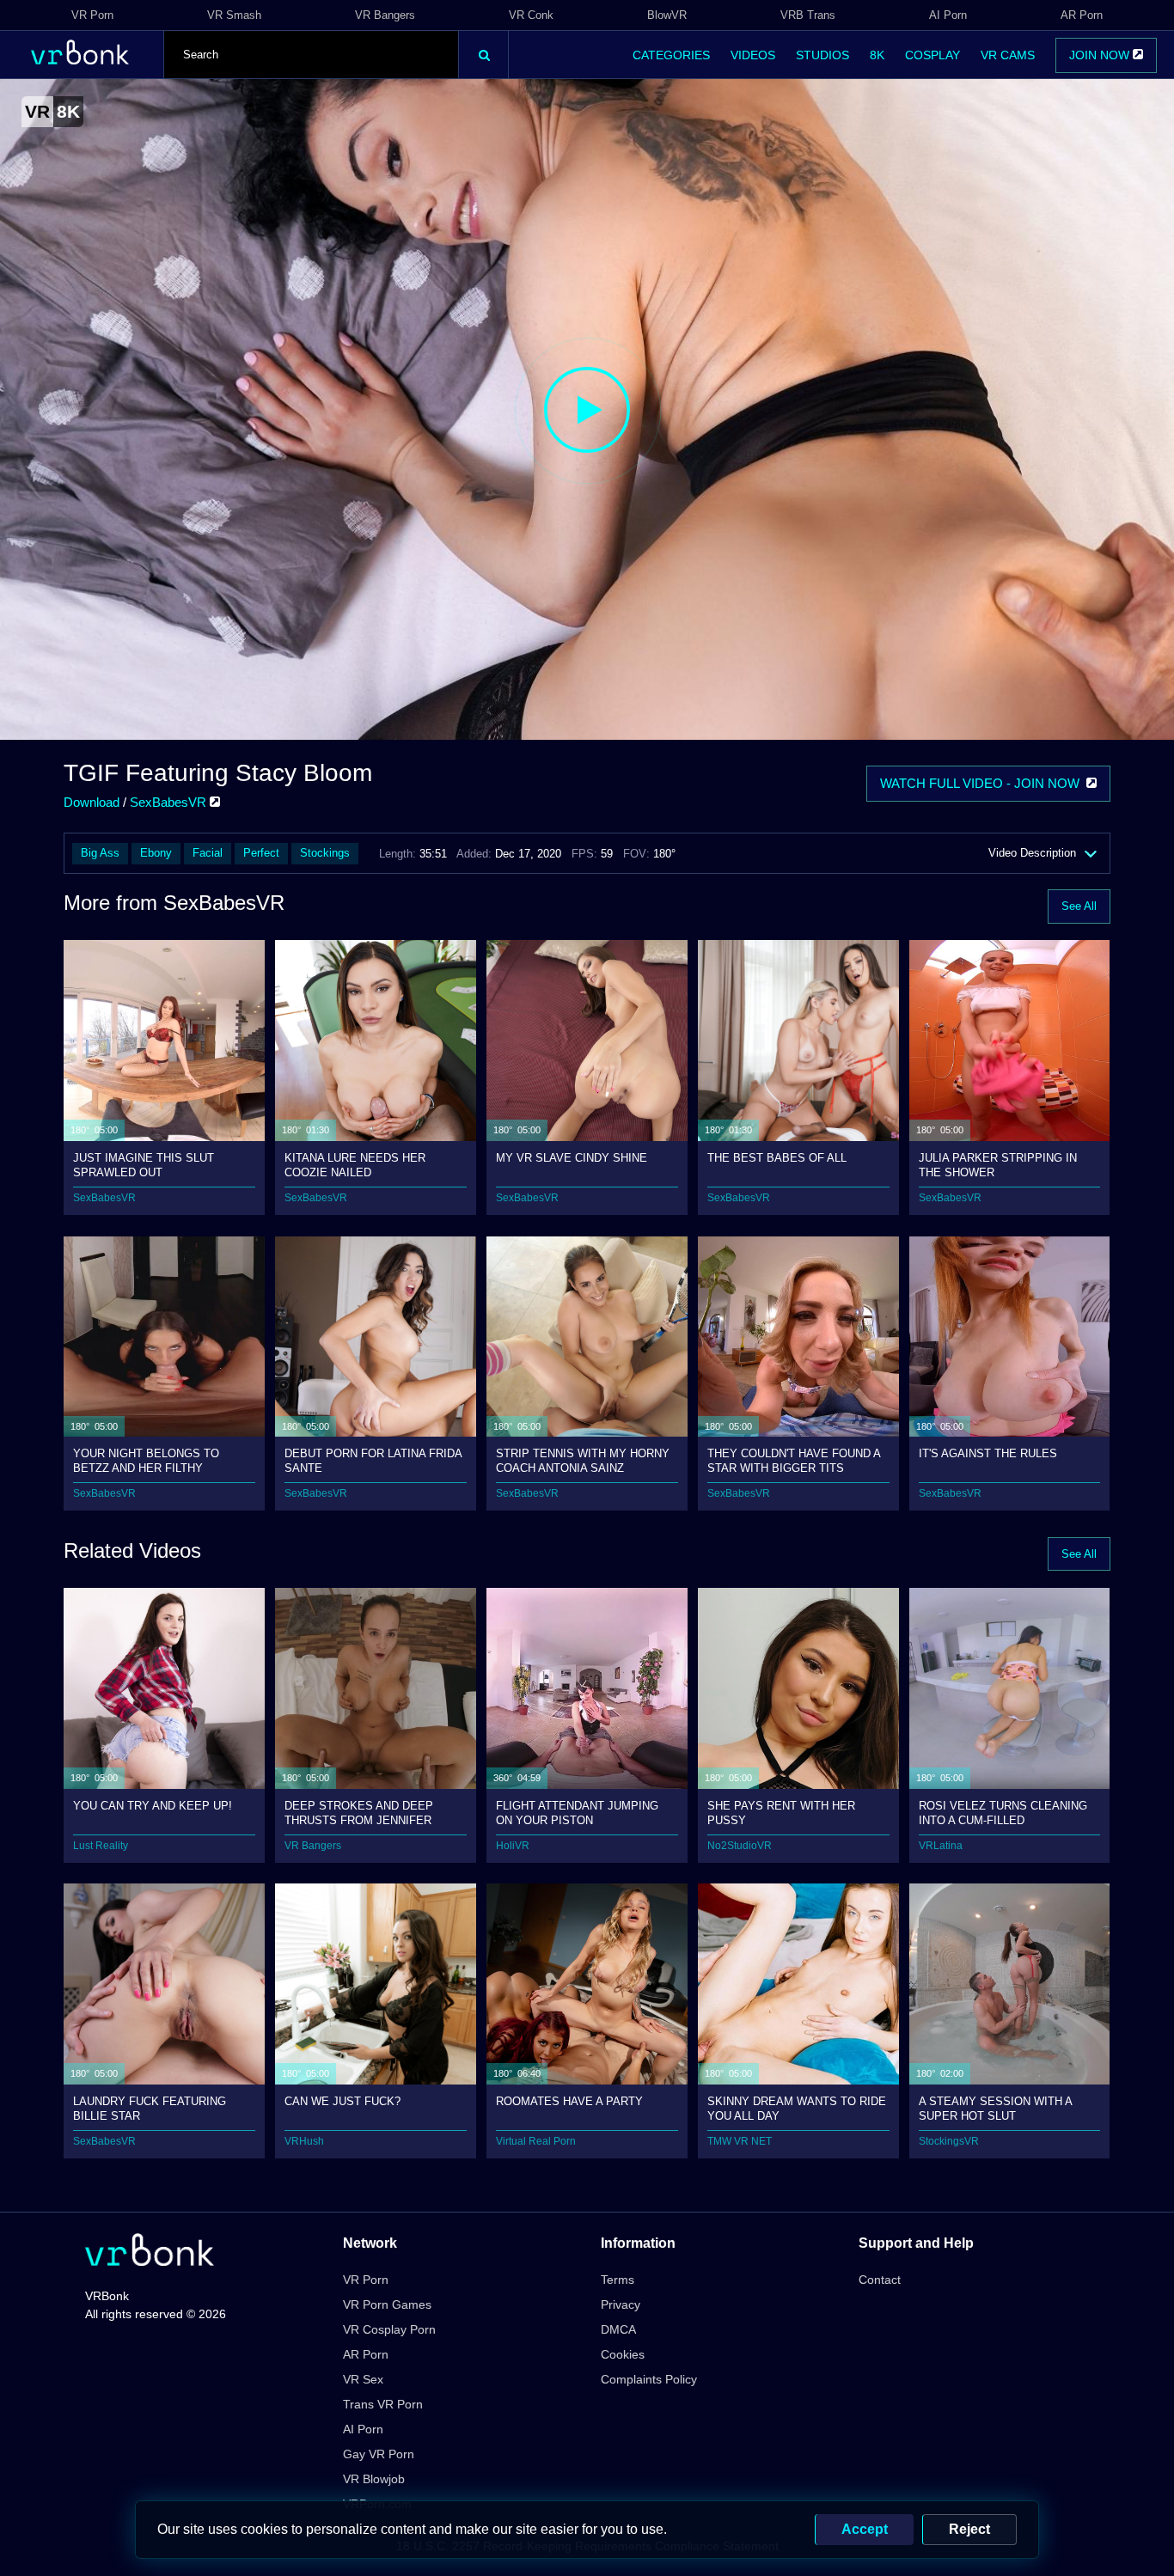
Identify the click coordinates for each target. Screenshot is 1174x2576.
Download (92, 802)
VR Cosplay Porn (389, 2329)
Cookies (623, 2354)
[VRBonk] (150, 2252)
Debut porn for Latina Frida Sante (373, 1460)
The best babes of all (777, 1158)
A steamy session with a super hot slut (995, 2108)
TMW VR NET (740, 2141)
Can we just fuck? (342, 2101)
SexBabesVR (170, 802)
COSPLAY (932, 55)
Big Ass (100, 853)
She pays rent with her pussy (781, 1813)
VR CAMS (1008, 55)
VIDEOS (753, 55)
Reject (969, 2529)
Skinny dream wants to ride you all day (797, 2108)
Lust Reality (101, 1846)
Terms (618, 2280)
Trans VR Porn (383, 2404)
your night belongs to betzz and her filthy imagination (146, 1460)
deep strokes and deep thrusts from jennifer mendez (359, 1813)
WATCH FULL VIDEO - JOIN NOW (983, 783)
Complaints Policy (649, 2379)
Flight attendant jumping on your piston (577, 1813)
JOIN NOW (1101, 55)
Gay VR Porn (379, 2454)
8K (877, 55)
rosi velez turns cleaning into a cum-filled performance (1003, 1813)
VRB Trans (808, 15)
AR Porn (1082, 15)
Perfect (261, 853)
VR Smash (234, 15)
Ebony (156, 853)
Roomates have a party (569, 2101)
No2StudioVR (740, 1846)
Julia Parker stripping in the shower (998, 1165)
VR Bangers (385, 15)
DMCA (618, 2329)
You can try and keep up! (153, 1806)
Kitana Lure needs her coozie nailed (355, 1165)
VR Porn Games (387, 2304)
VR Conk (531, 15)
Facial (208, 853)
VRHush (304, 2141)
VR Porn (92, 15)
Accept (865, 2529)
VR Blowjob (374, 2479)
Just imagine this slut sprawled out (144, 1165)
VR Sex (363, 2379)
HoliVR (513, 1846)
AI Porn (948, 15)
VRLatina (941, 1846)
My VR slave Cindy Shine (572, 1158)
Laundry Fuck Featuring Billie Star (150, 2108)
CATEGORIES (671, 55)
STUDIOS (822, 55)
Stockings (325, 853)
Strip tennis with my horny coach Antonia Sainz (583, 1460)
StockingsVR (949, 2141)
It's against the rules (988, 1453)
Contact (880, 2280)
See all (1079, 906)
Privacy (621, 2304)
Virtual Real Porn (536, 2141)
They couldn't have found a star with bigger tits (794, 1460)
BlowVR (667, 15)
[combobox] (311, 55)
